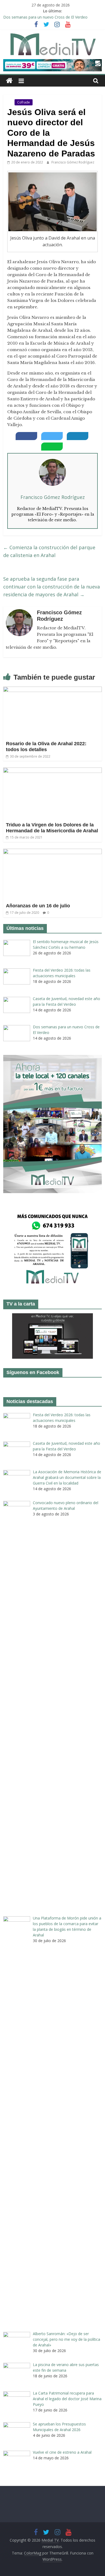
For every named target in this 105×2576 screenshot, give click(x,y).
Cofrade (24, 102)
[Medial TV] (9, 81)
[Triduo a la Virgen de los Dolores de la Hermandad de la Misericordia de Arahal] (53, 771)
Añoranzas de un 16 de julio (38, 906)
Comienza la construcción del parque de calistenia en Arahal (49, 551)
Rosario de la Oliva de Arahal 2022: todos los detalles (46, 747)
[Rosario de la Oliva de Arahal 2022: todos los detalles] (53, 690)
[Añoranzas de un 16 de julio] (53, 852)
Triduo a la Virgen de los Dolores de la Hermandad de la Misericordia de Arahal (52, 828)
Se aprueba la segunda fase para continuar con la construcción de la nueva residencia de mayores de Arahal (52, 587)
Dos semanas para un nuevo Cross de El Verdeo (45, 17)
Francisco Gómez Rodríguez (73, 162)
